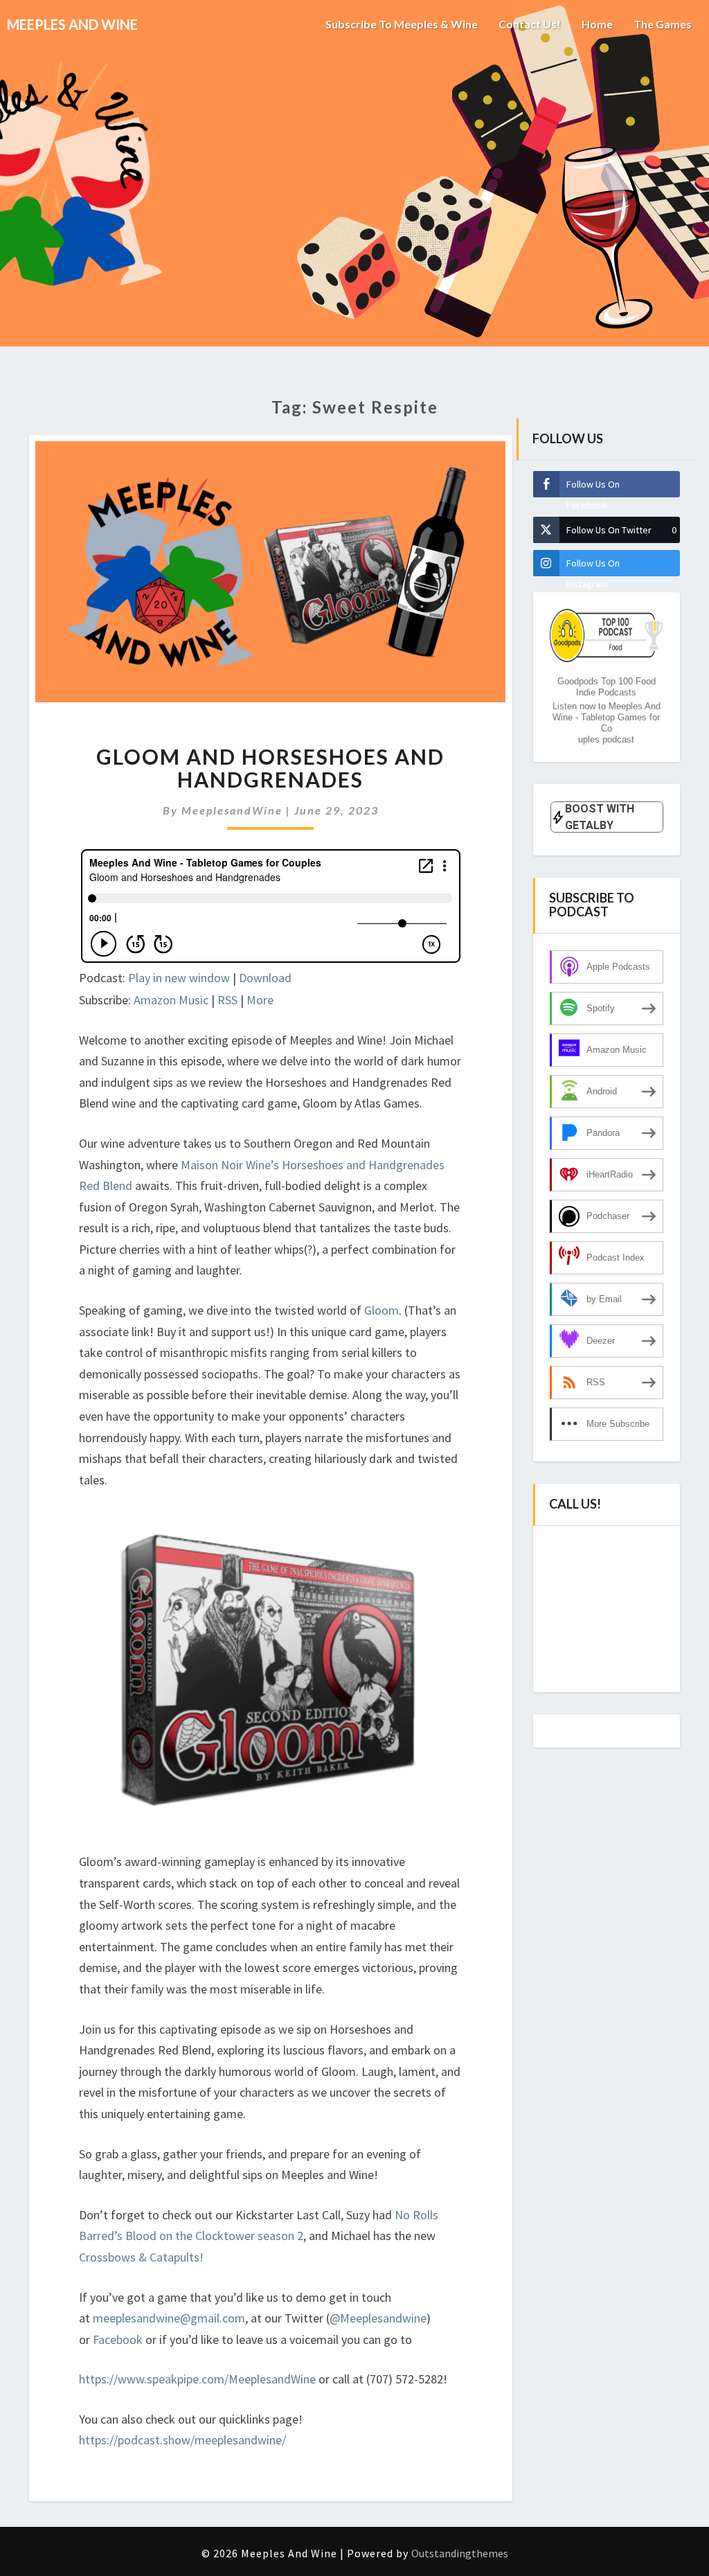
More (260, 1000)
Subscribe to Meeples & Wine (402, 24)
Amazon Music (171, 1000)
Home (597, 24)
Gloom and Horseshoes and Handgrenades (270, 768)
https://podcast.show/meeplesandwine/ (182, 2440)
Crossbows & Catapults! (141, 2257)
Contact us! (530, 24)
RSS (227, 1000)
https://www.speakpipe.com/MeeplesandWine (197, 2379)
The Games (663, 24)
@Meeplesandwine (378, 2318)
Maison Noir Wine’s (230, 1165)
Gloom (382, 1310)
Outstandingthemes (460, 2553)
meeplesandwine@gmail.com (169, 2318)
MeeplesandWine (232, 810)
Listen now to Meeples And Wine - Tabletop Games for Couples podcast (607, 723)
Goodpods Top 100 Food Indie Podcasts (607, 687)
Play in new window (179, 978)
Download (265, 978)
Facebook (119, 2339)
